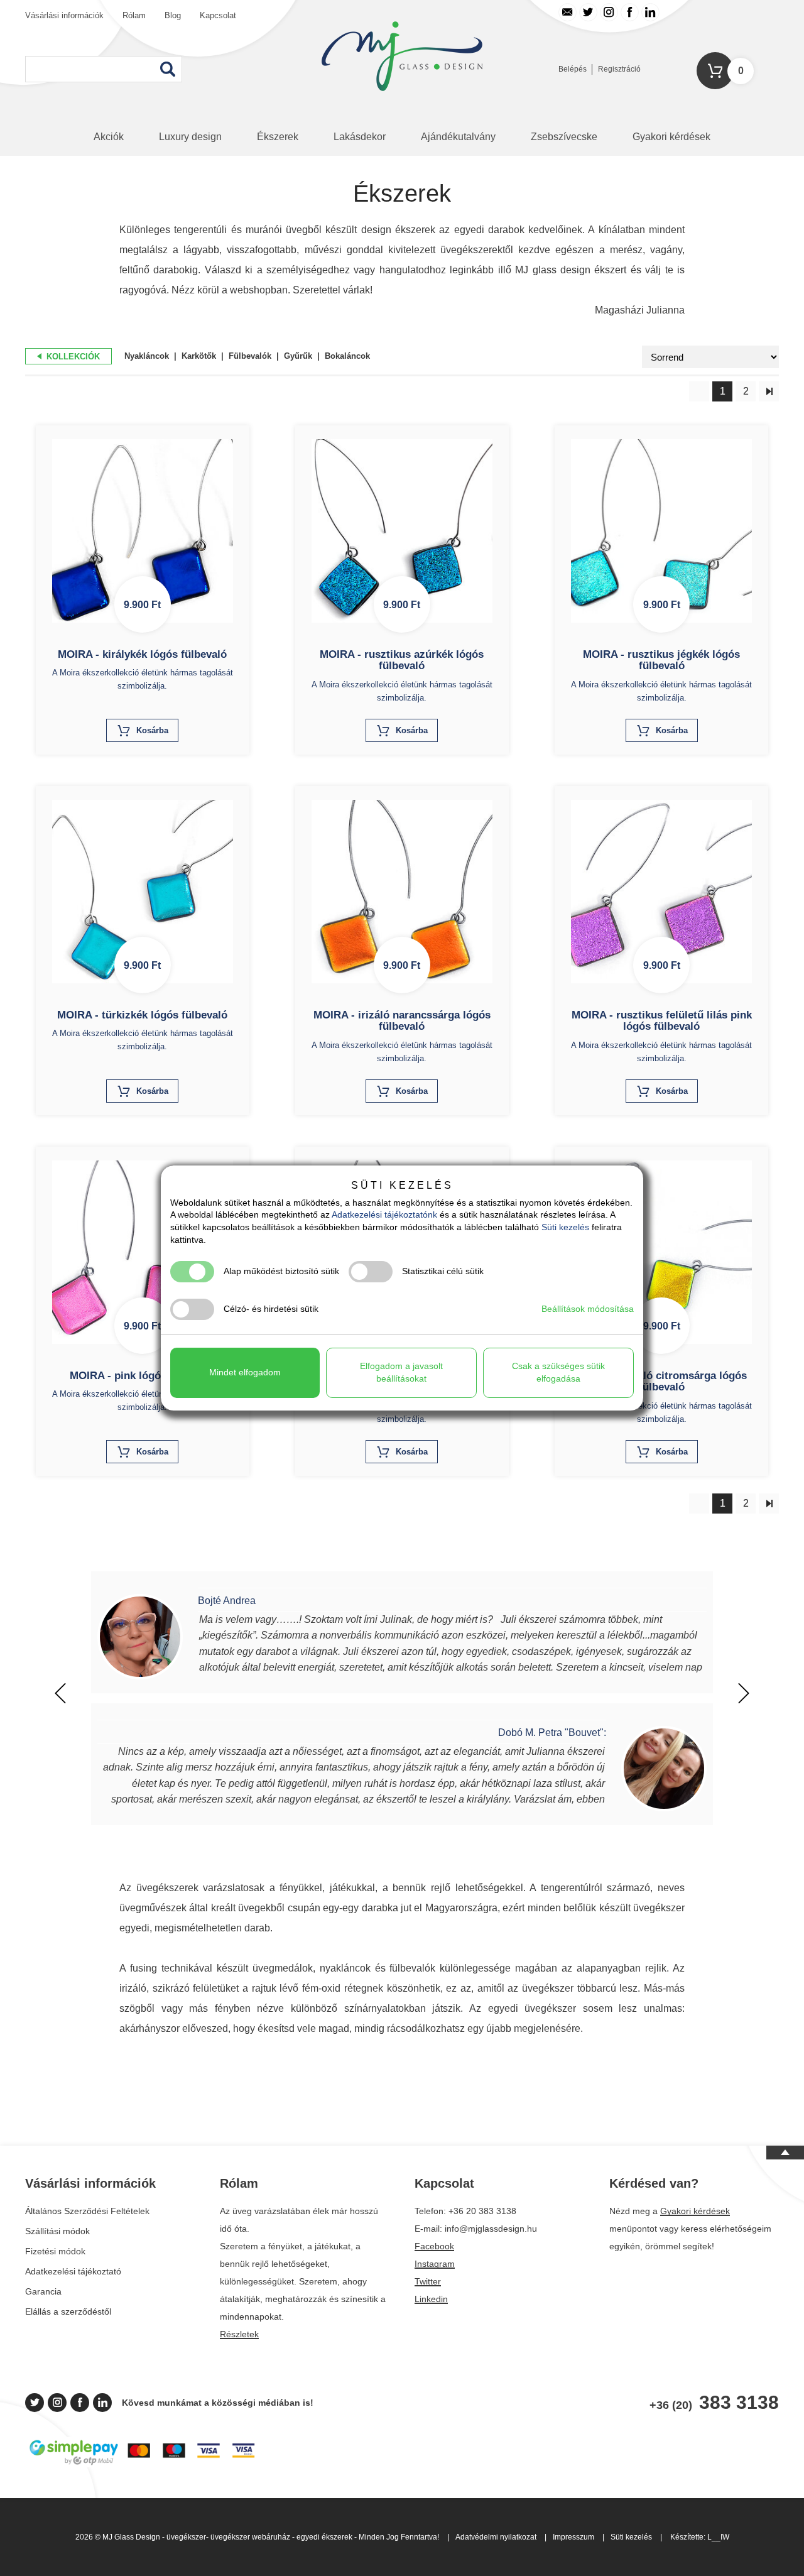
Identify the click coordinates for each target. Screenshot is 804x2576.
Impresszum (573, 2537)
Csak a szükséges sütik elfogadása (558, 1372)
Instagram (435, 2264)
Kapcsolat (218, 15)
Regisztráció (619, 69)
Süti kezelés (631, 2537)
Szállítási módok (57, 2231)
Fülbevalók (250, 356)
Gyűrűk (298, 356)
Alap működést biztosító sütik (281, 1271)
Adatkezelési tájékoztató (73, 2271)
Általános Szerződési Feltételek (87, 2211)
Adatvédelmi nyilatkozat (496, 2537)
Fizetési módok (55, 2251)
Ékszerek (278, 137)
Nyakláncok (147, 356)
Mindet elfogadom (245, 1372)
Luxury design (190, 137)
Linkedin (431, 2299)
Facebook (434, 2246)
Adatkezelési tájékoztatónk (384, 1214)
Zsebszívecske (564, 137)
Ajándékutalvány (458, 137)
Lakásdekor (360, 137)
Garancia (43, 2291)
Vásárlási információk (64, 15)
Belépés (573, 69)
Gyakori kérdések (671, 137)
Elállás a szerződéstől (68, 2311)
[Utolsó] (769, 391)
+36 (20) (714, 2403)
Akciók (109, 137)
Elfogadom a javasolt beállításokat (401, 1372)
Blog (173, 15)
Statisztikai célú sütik (443, 1271)
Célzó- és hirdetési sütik (271, 1309)
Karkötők (199, 356)
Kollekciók (72, 357)
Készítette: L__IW (700, 2537)
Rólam (134, 15)
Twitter (428, 2281)
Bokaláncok (347, 356)
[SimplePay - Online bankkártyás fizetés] (142, 2464)
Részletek (239, 2334)
